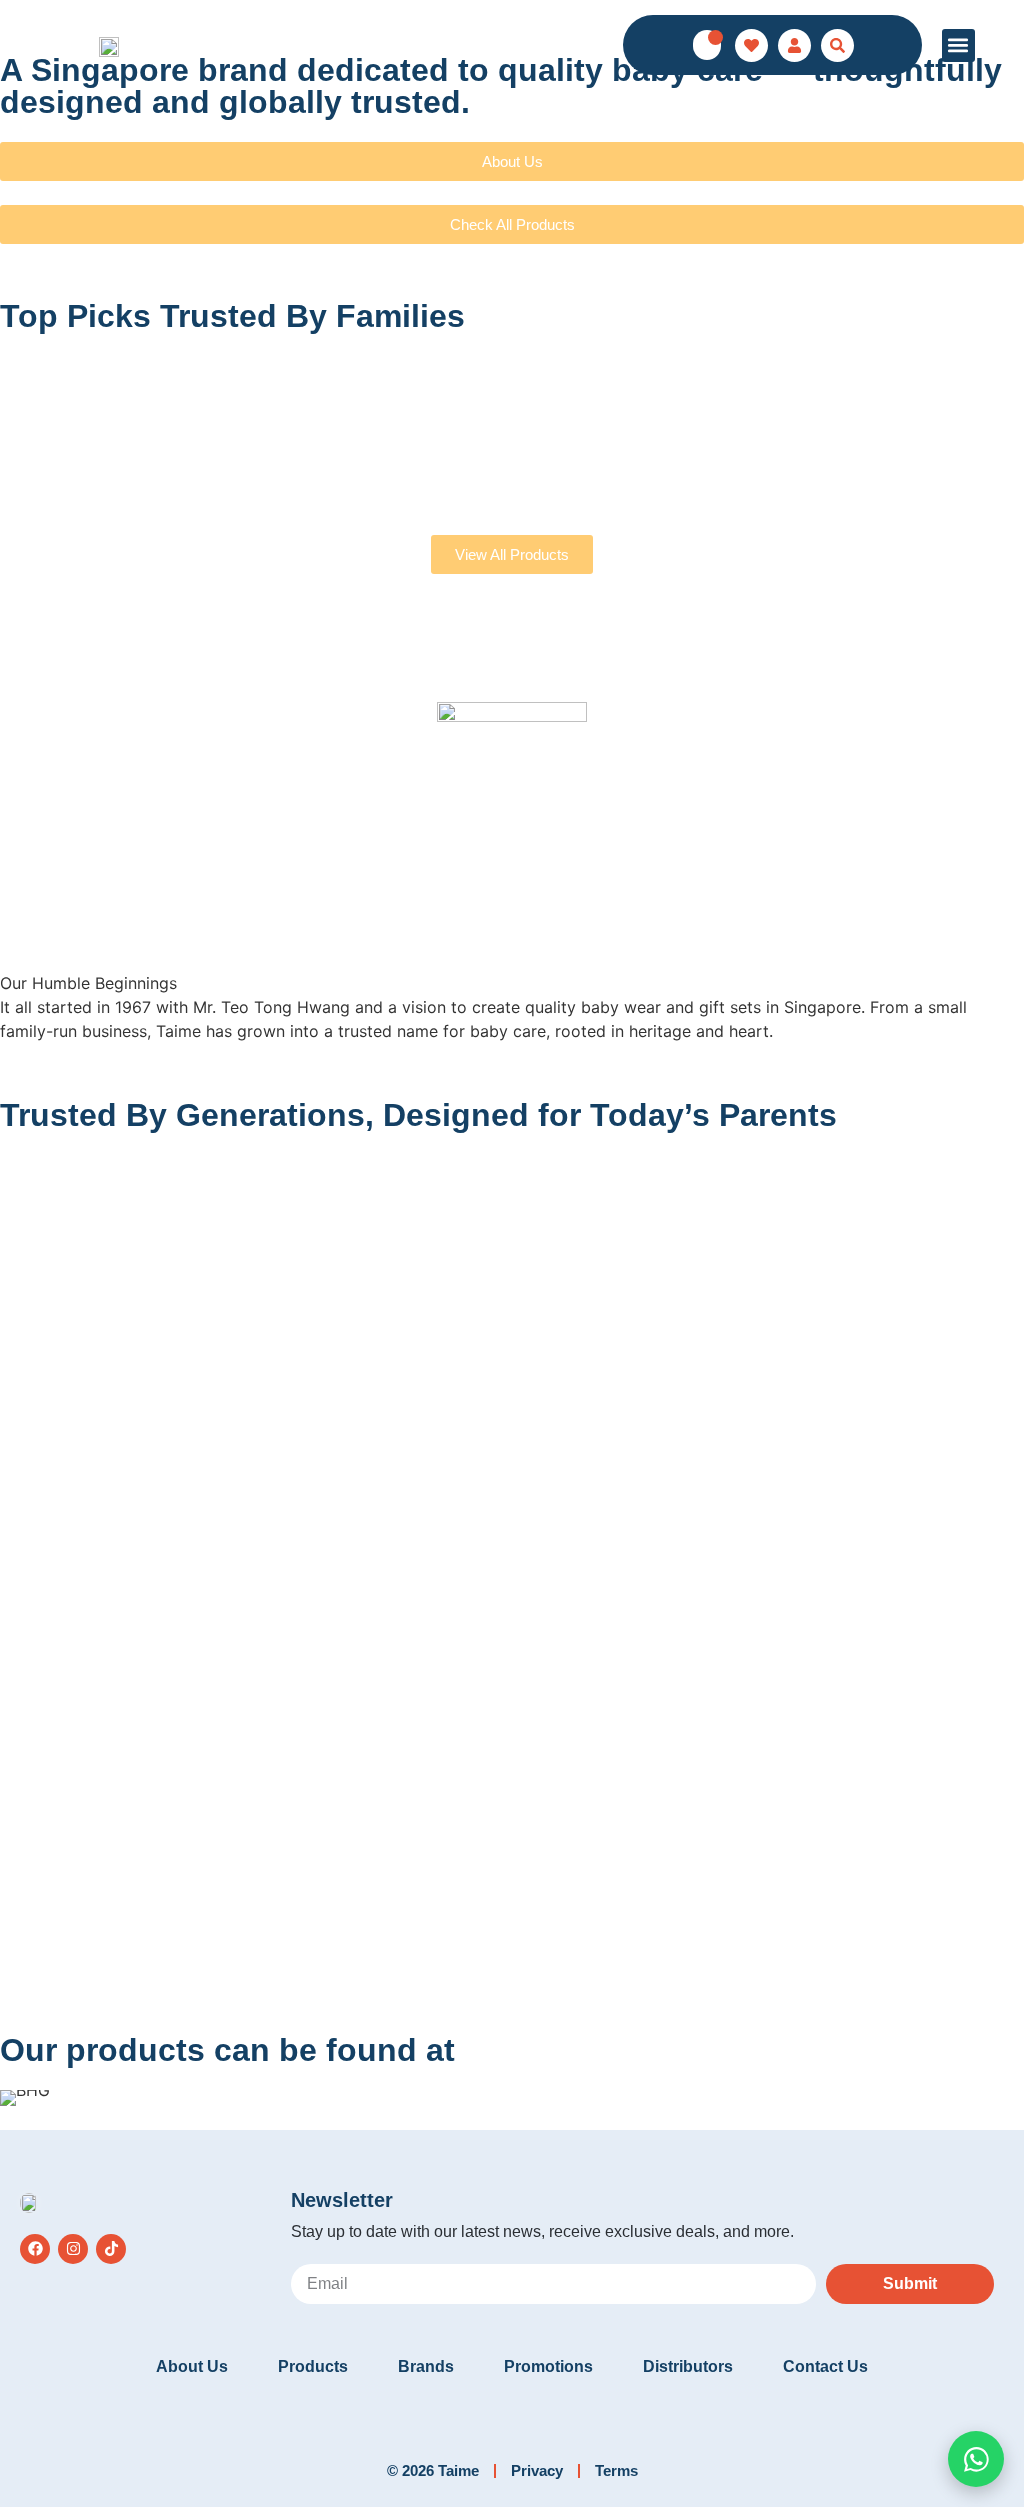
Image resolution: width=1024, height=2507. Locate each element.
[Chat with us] (976, 2459)
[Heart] (751, 45)
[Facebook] (35, 2249)
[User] (794, 45)
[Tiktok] (111, 2249)
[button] (958, 45)
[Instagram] (73, 2249)
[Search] (837, 45)
